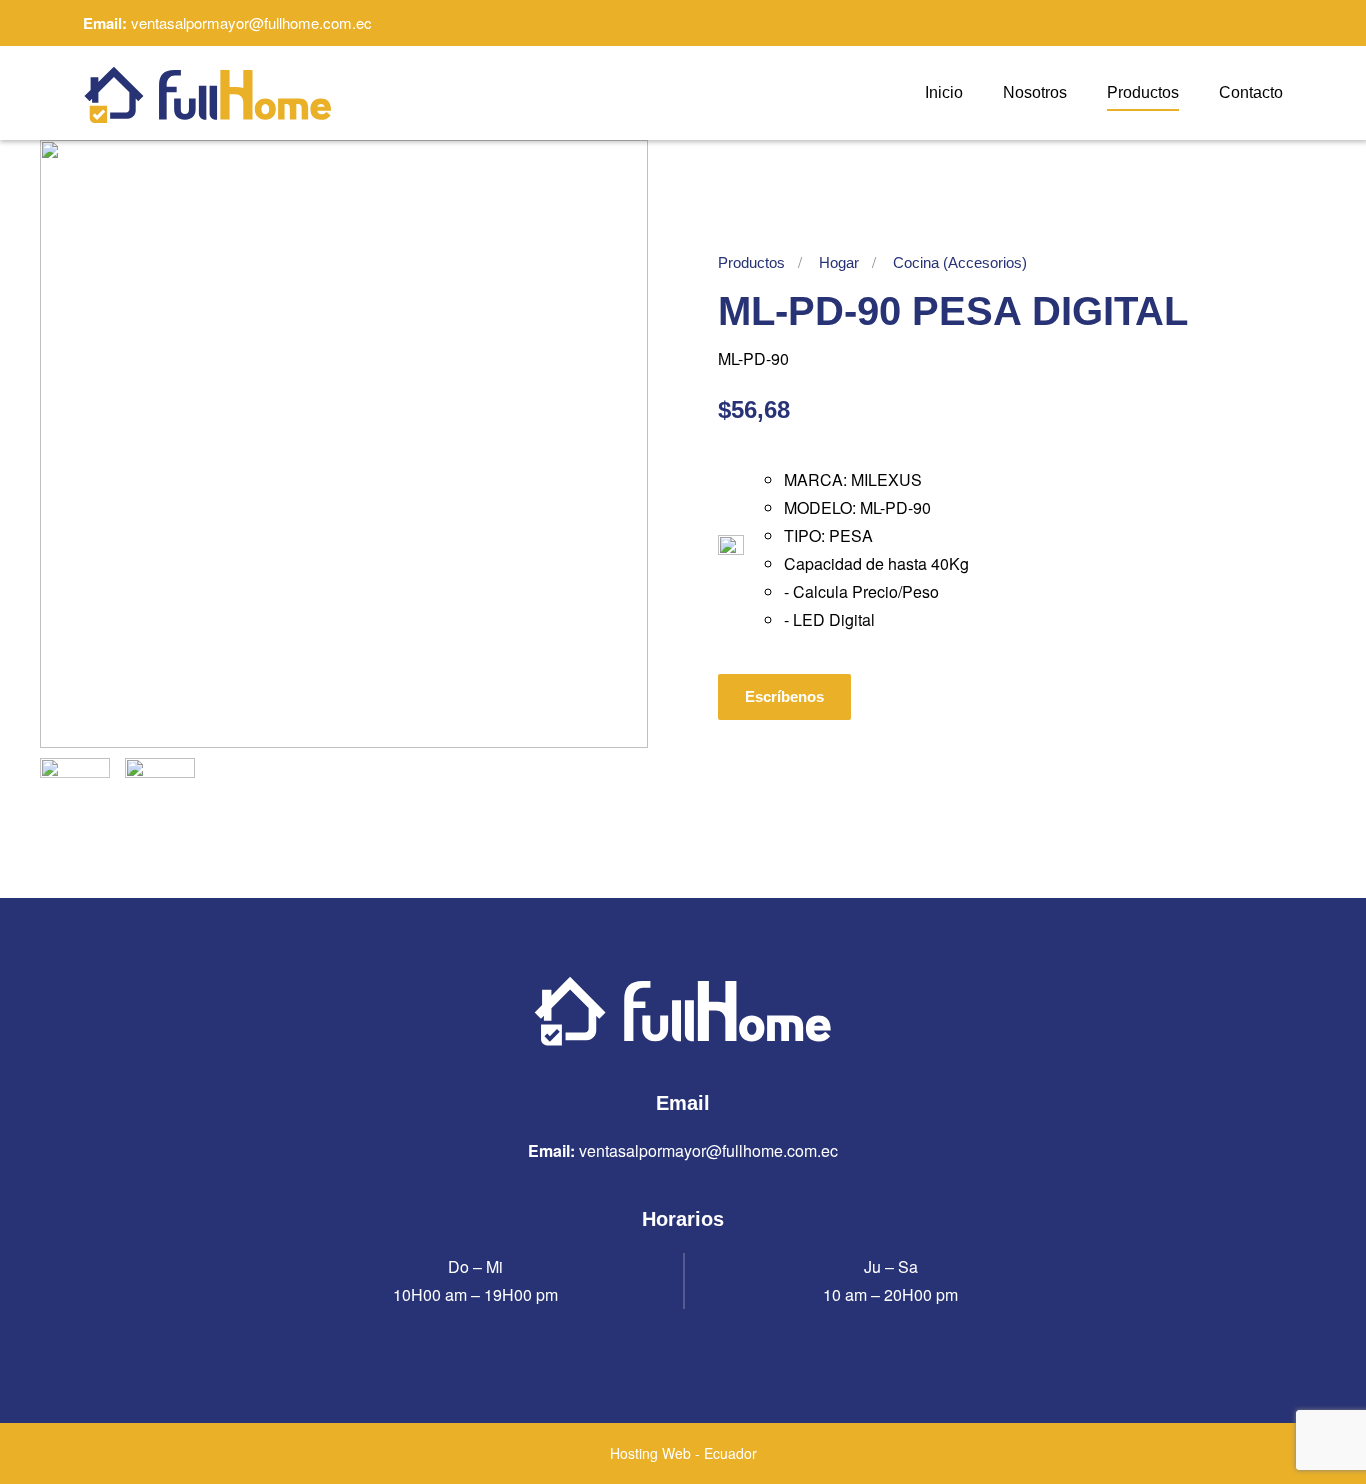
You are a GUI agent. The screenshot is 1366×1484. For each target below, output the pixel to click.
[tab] (75, 793)
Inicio (944, 92)
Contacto (1251, 92)
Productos (1143, 92)
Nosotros (1035, 92)
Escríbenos (784, 696)
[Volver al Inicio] (208, 93)
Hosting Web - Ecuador (683, 1453)
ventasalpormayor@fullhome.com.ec (251, 22)
